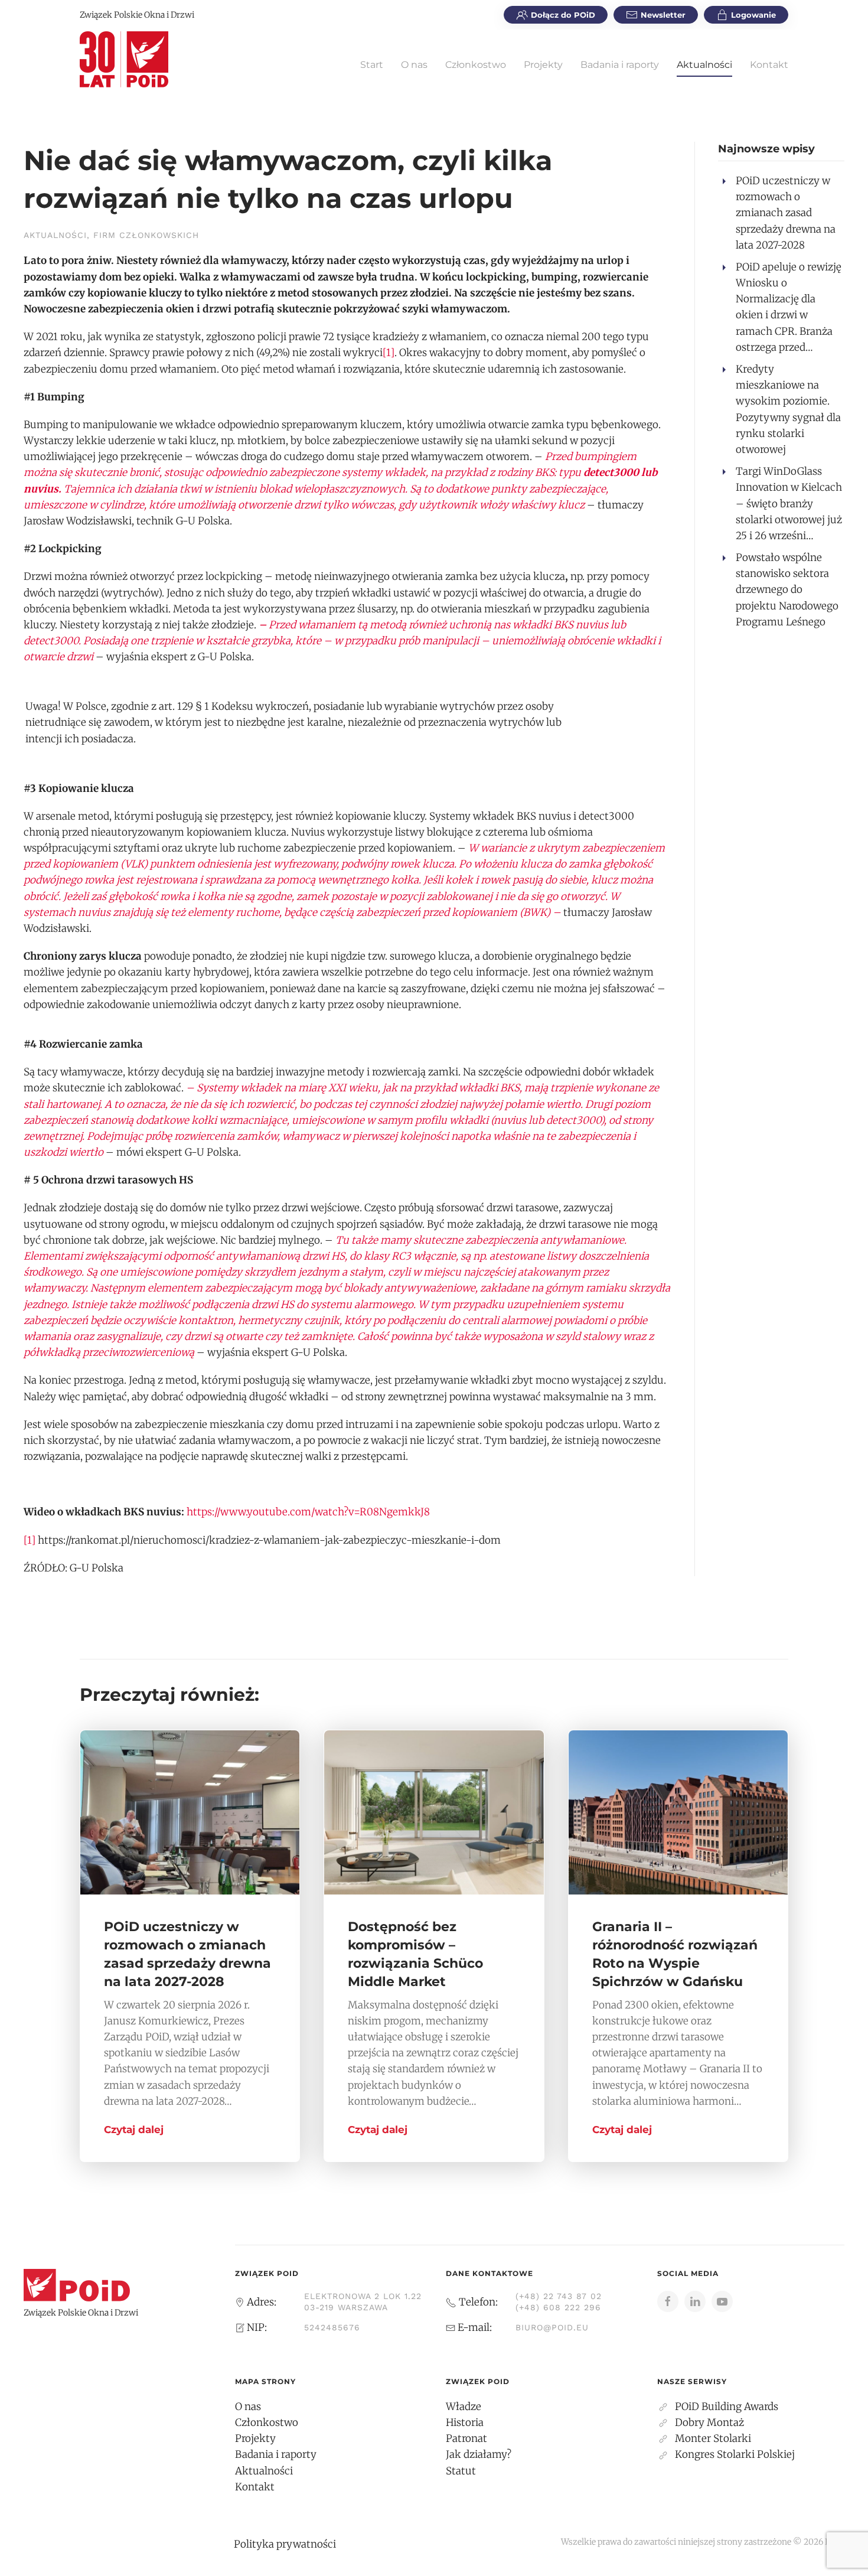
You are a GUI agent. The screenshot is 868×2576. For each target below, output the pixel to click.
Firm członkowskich (146, 235)
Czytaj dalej (134, 2130)
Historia (465, 2422)
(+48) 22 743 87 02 (559, 2296)
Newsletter (663, 15)
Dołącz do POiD (563, 15)
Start (372, 65)
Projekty (543, 65)
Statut (461, 2471)
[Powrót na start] (124, 59)
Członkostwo (476, 65)
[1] (389, 353)
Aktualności (704, 65)
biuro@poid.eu (552, 2327)
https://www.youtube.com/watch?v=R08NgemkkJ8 (308, 1512)
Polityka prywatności (285, 2544)
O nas (414, 65)
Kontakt (769, 65)
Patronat (466, 2438)
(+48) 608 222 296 (558, 2307)
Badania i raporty (620, 65)
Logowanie (753, 15)
